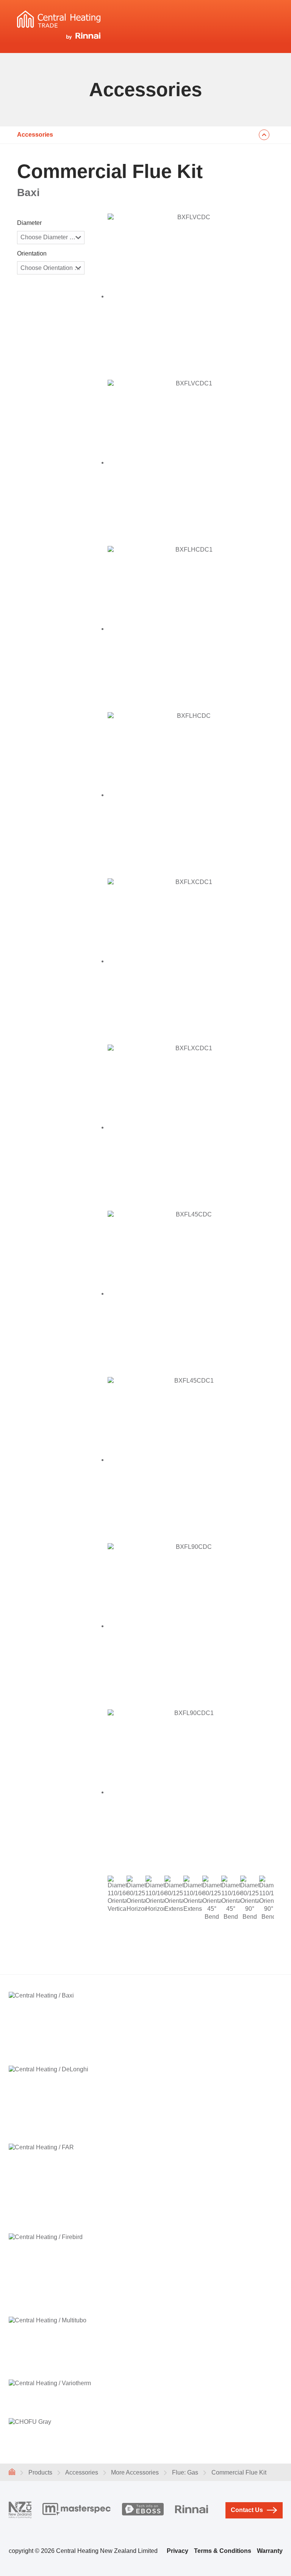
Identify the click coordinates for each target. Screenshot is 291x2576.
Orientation (32, 253)
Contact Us (247, 2510)
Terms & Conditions (223, 2551)
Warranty (270, 2551)
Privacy (178, 2551)
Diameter (29, 223)
